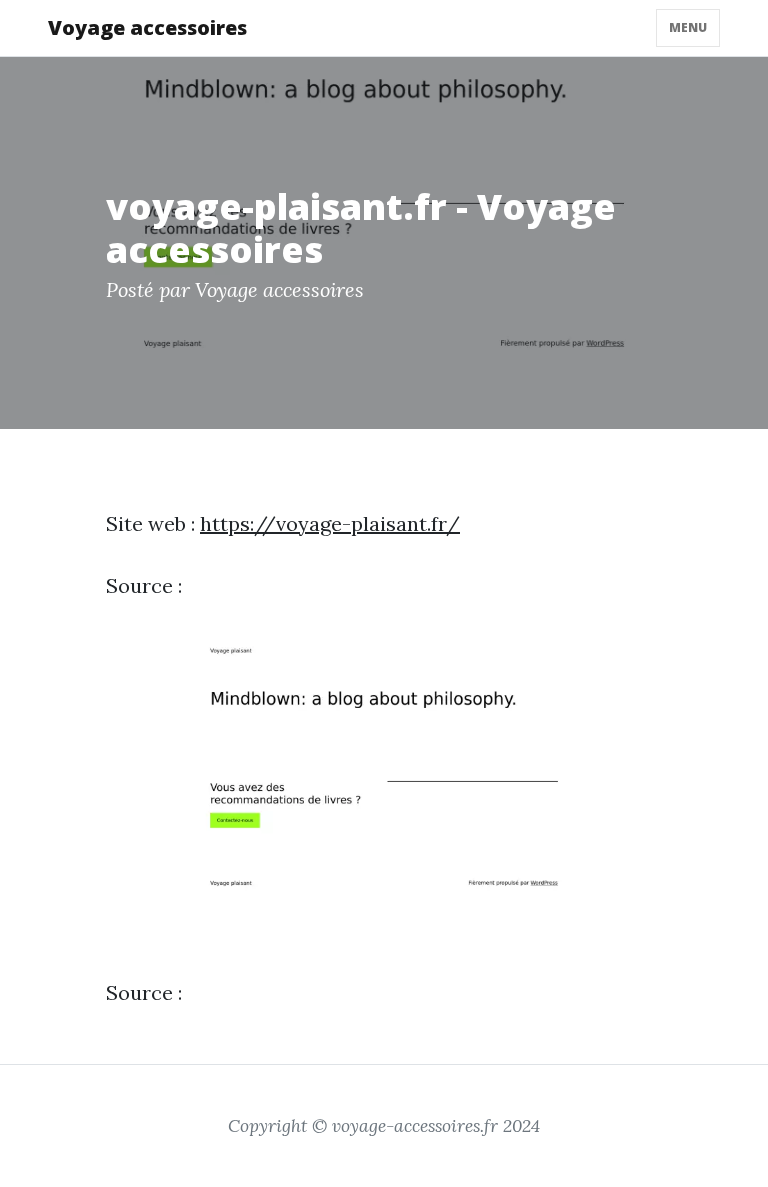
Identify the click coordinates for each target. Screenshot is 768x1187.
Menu (688, 27)
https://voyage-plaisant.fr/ (330, 523)
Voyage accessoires (147, 27)
